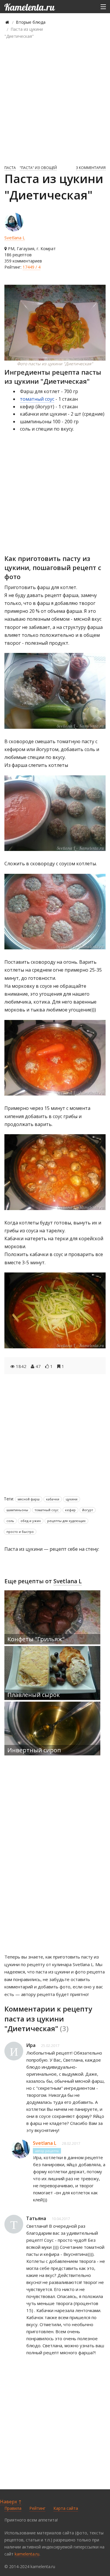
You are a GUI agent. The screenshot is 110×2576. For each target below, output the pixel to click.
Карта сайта (66, 2508)
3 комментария (91, 168)
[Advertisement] (55, 101)
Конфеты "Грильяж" (36, 1639)
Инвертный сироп (34, 1750)
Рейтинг (37, 2508)
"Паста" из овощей (38, 168)
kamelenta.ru (27, 2554)
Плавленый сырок (34, 1695)
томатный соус (37, 399)
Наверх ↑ (11, 2502)
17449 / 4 (32, 267)
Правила (13, 2508)
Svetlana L (15, 238)
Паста (10, 168)
